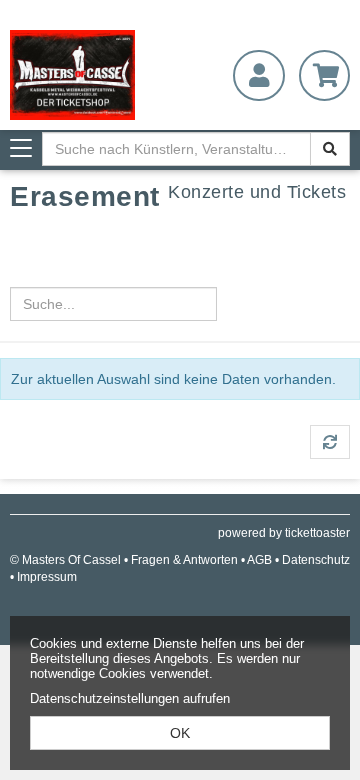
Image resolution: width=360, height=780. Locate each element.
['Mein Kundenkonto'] (258, 75)
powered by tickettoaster (284, 533)
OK (180, 733)
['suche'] (330, 149)
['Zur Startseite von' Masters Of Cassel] (90, 75)
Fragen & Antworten (184, 560)
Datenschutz (316, 560)
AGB (259, 560)
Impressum (47, 577)
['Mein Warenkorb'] (324, 75)
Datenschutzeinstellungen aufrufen (130, 698)
